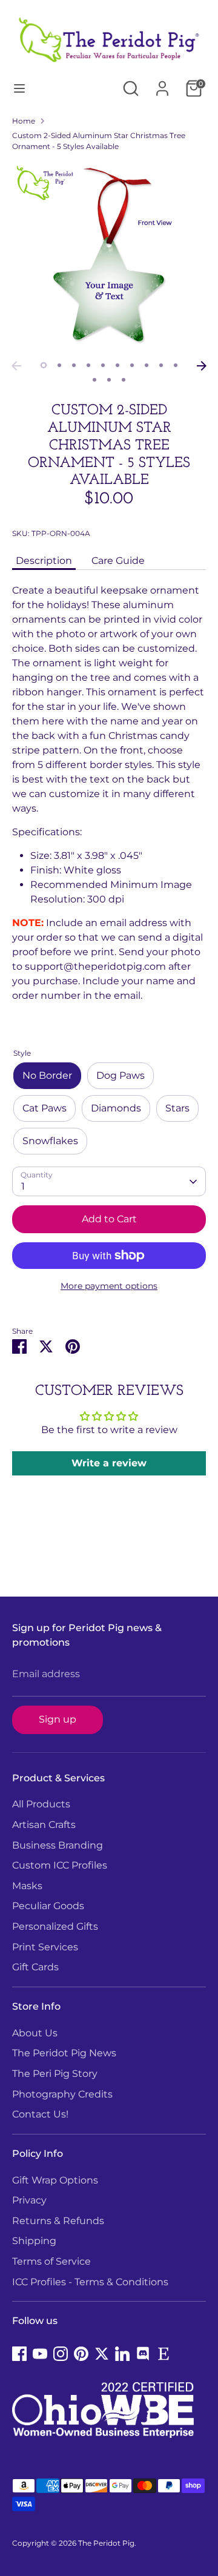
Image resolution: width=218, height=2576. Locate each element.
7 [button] (132, 365)
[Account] (162, 83)
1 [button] (44, 365)
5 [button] (103, 365)
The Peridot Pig (106, 2543)
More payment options (109, 1286)
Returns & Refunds (58, 2221)
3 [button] (74, 365)
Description (44, 561)
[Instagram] (61, 2354)
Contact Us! (40, 2114)
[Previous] (16, 366)
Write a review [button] (109, 1463)
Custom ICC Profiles (60, 1865)
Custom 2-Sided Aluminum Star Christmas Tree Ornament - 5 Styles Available (99, 141)
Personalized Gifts (55, 1926)
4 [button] (88, 365)
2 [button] (59, 365)
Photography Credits (62, 2094)
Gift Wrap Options (55, 2180)
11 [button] (94, 380)
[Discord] (143, 2354)
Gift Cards (35, 1967)
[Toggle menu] (19, 88)
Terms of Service (51, 2261)
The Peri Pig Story (55, 2074)
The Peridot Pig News (64, 2053)
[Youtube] (40, 2354)
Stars (177, 1108)
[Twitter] (102, 2354)
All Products (41, 1804)
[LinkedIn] (122, 2354)
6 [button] (117, 365)
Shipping (34, 2241)
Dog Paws (121, 1075)
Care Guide (118, 561)
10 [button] (176, 365)
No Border (47, 1075)
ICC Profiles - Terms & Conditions (90, 2282)
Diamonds (116, 1108)
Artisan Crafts (44, 1825)
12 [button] (109, 380)
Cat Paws (45, 1108)
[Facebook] (19, 2354)
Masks (27, 1886)
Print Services (45, 1947)
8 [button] (147, 365)
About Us (35, 2033)
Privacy (29, 2200)
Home (24, 121)
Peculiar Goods (48, 1906)
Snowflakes (50, 1141)
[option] (109, 258)
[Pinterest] (81, 2354)
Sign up (58, 1719)
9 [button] (161, 365)
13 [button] (124, 380)
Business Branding (58, 1845)
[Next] (202, 366)
